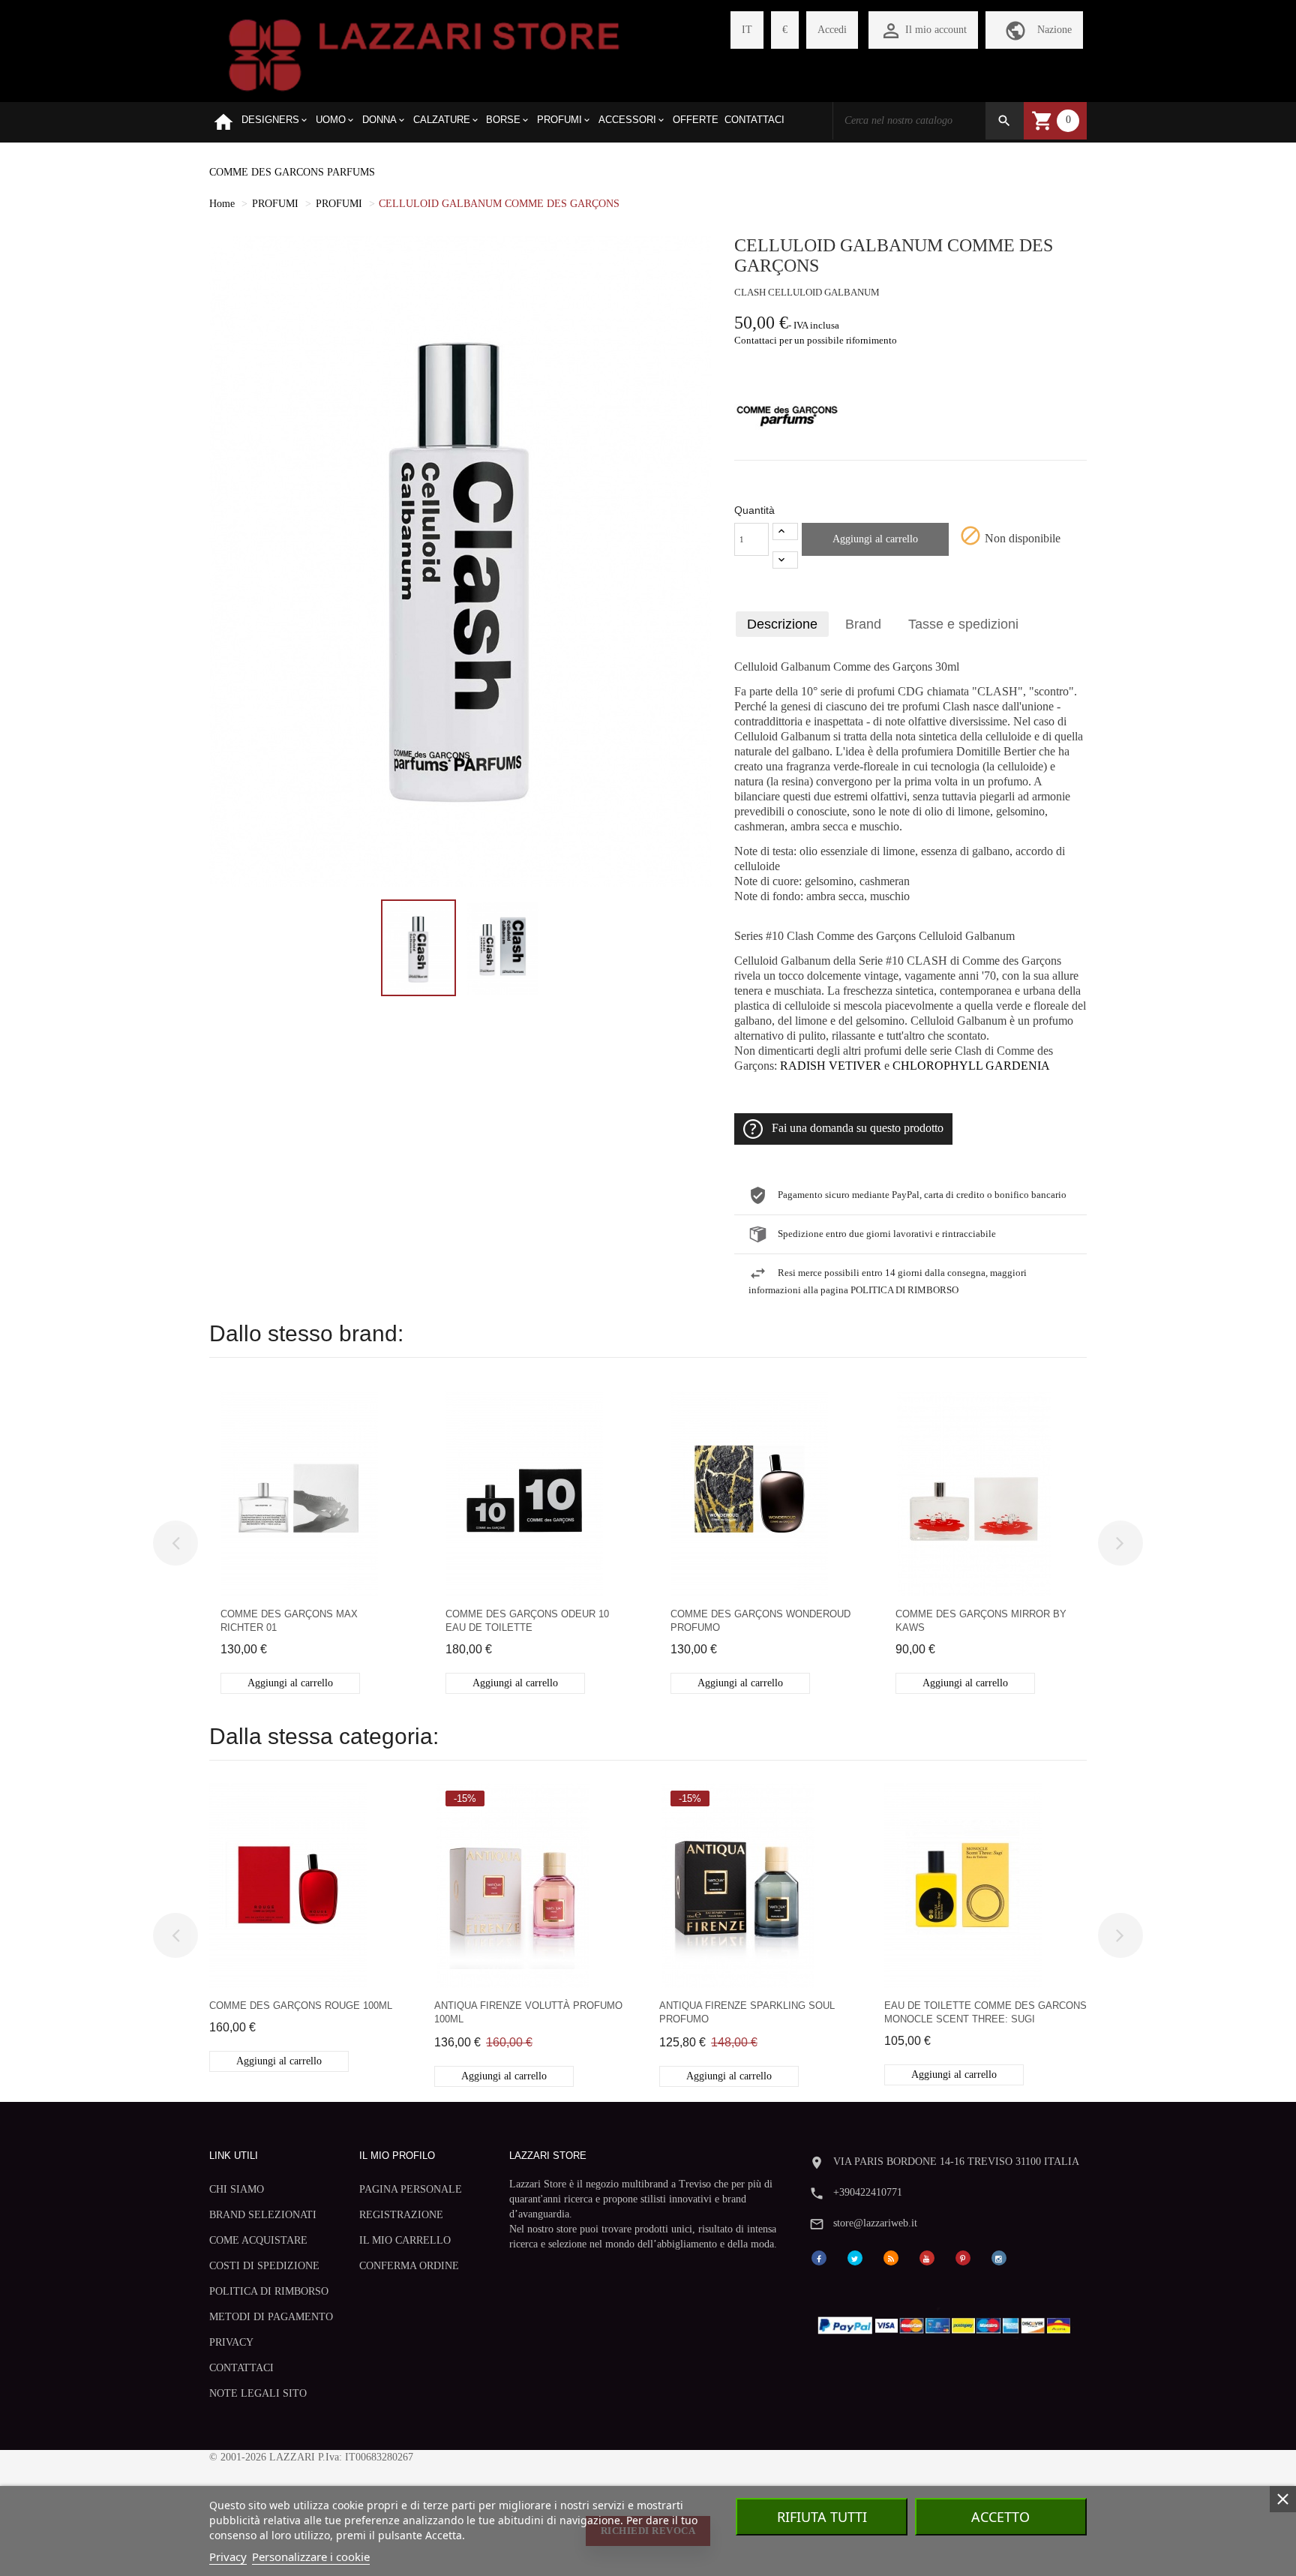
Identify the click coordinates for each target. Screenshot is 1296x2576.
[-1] (785, 560)
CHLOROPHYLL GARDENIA (971, 1066)
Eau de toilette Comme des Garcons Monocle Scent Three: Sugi (985, 2012)
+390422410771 (868, 2192)
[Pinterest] (963, 2258)
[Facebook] (819, 2258)
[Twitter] (855, 2258)
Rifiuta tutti (822, 2517)
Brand (863, 624)
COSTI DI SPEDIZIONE (264, 2266)
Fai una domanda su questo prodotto (858, 1128)
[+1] (785, 531)
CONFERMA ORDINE (409, 2266)
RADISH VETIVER (831, 1066)
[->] (1120, 1543)
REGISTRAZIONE (401, 2215)
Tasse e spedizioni (963, 624)
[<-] (175, 1543)
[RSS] (891, 2258)
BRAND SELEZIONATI (263, 2215)
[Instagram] (999, 2258)
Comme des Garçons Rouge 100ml (301, 2006)
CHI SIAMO (237, 2189)
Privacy (228, 2556)
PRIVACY (231, 2342)
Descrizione (782, 624)
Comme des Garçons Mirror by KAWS (981, 1621)
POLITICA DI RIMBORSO (269, 2291)
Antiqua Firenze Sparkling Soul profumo (747, 2012)
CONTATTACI (241, 2368)
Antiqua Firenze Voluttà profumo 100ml (528, 2012)
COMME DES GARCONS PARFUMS (292, 172)
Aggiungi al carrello (875, 539)
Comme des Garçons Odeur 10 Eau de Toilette (527, 1621)
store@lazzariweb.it (875, 2223)
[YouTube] (927, 2258)
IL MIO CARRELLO (405, 2240)
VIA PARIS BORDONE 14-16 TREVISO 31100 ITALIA (956, 2162)
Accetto (1000, 2517)
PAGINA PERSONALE (411, 2189)
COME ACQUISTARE (258, 2240)
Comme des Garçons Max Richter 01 (289, 1621)
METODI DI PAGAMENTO (271, 2317)
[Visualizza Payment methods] (948, 2322)
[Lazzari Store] (424, 54)
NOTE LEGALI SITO (258, 2393)
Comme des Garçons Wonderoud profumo (760, 1621)
